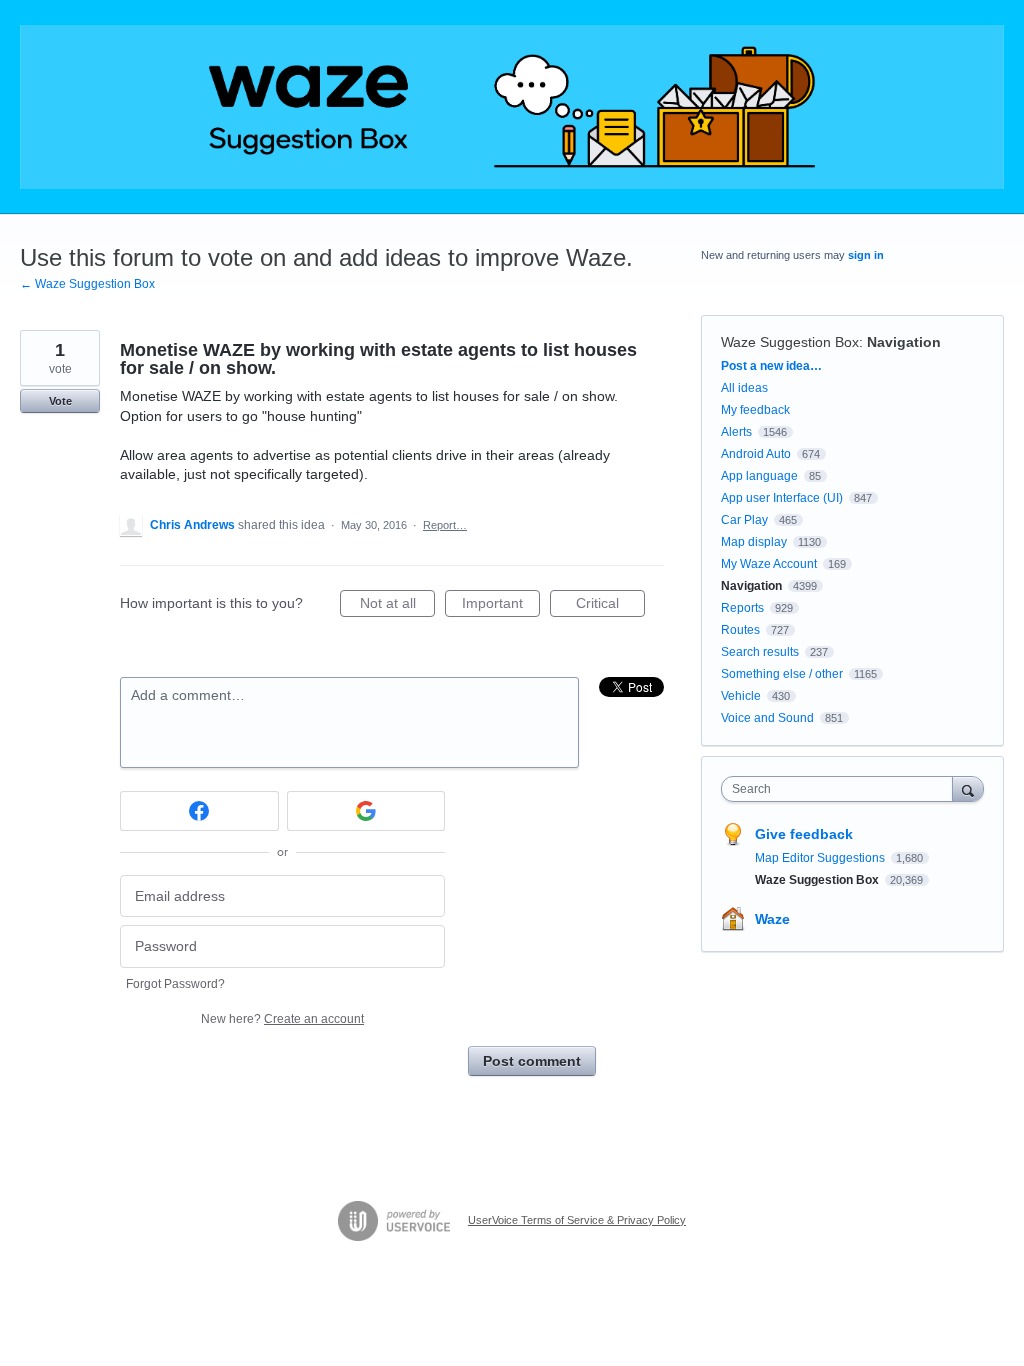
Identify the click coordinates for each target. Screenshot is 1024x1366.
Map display (754, 542)
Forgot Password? (175, 984)
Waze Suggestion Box (790, 342)
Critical (610, 606)
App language (759, 476)
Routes (740, 630)
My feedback (755, 410)
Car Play (744, 520)
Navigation (904, 342)
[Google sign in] (366, 811)
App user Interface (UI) (782, 498)
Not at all (397, 606)
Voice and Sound (767, 718)
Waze (772, 919)
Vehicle (741, 696)
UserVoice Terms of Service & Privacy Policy (577, 1220)
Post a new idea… (771, 366)
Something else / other (782, 674)
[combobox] (841, 789)
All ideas (744, 388)
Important (501, 606)
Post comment (532, 1061)
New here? (282, 1019)
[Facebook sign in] (199, 811)
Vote (60, 401)
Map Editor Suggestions (821, 858)
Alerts (736, 432)
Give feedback (804, 834)
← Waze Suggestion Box (87, 284)
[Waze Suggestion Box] (512, 107)
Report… (445, 525)
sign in (866, 255)
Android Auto (756, 454)
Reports (742, 608)
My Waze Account (769, 564)
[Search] (968, 788)
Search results (760, 652)
